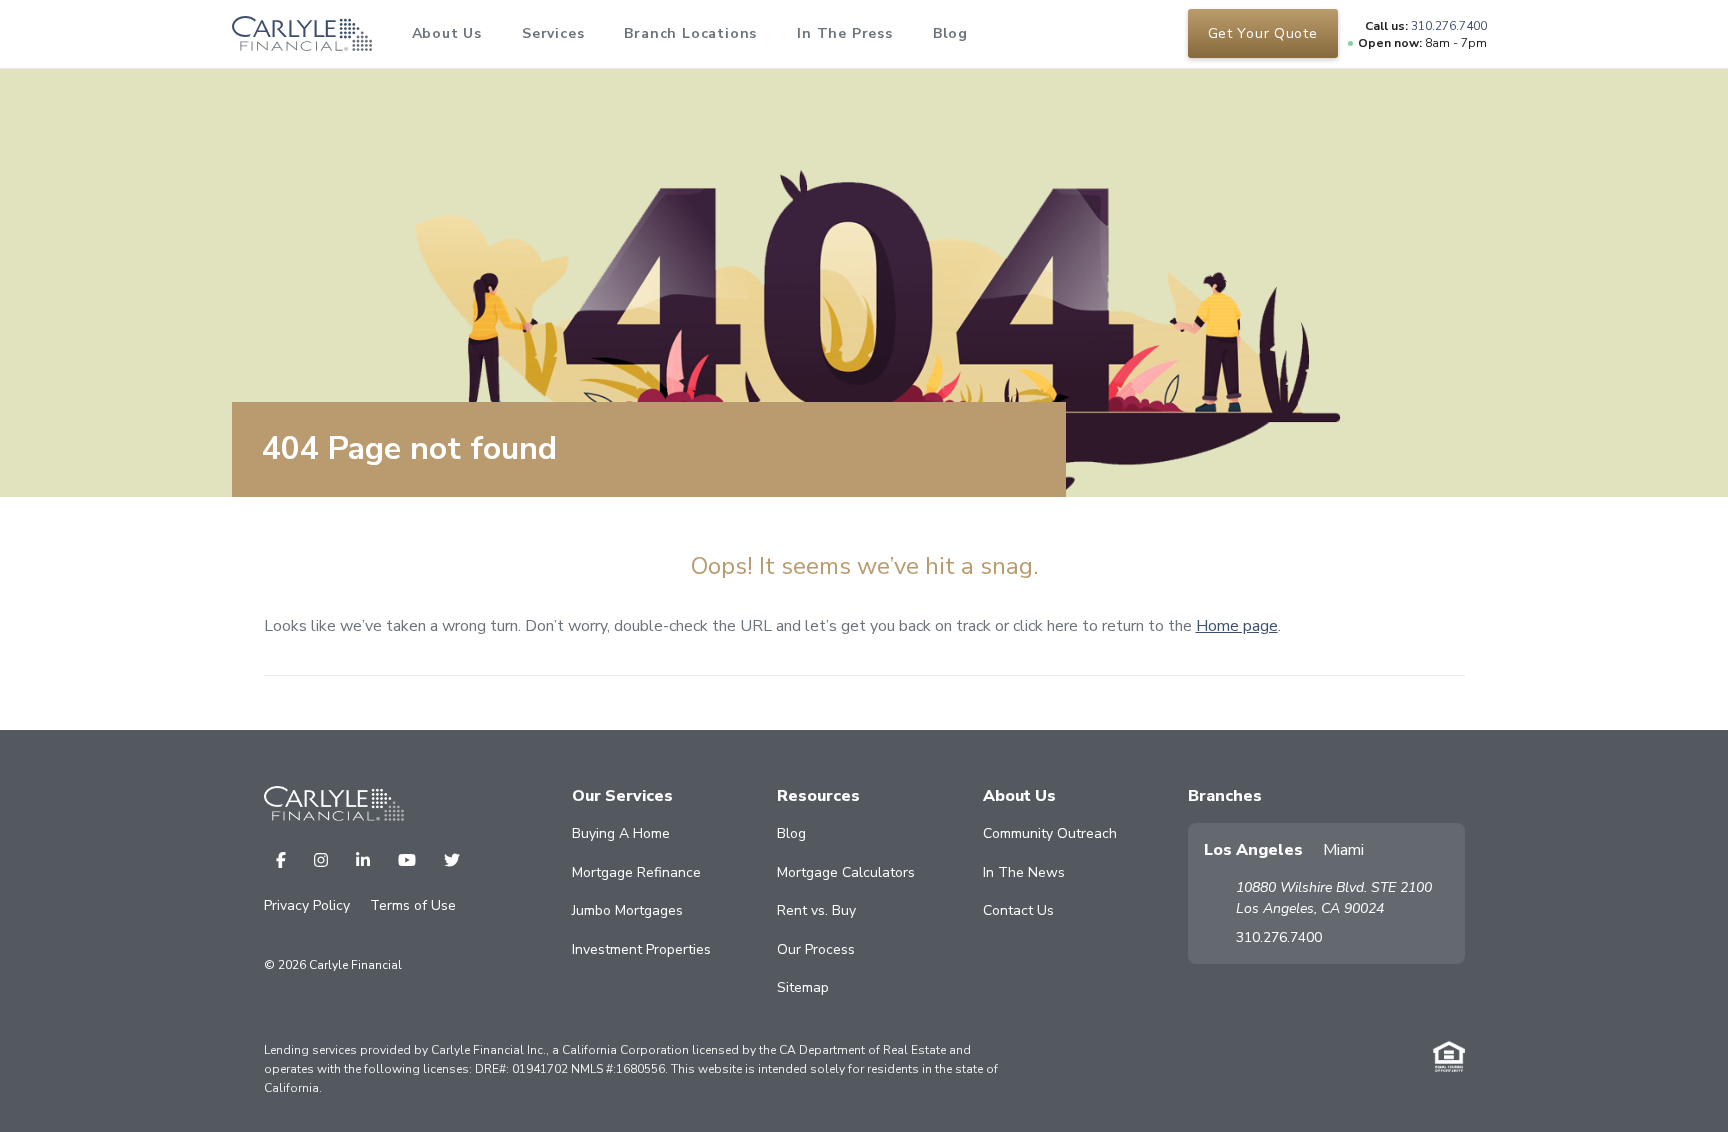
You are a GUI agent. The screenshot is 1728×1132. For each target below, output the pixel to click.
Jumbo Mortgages (627, 910)
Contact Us (1018, 910)
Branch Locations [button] (690, 33)
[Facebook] (281, 862)
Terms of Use (413, 905)
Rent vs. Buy (816, 910)
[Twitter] (452, 862)
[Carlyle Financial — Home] (302, 33)
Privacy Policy (307, 905)
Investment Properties (641, 949)
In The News (1024, 872)
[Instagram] (321, 862)
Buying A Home (621, 833)
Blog (950, 33)
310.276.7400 (1279, 937)
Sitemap (803, 987)
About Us (447, 33)
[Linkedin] (363, 862)
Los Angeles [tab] (1253, 850)
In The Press (845, 33)
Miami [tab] (1343, 850)
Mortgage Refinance (636, 872)
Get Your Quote (1263, 33)
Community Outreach (1050, 833)
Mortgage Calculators (846, 872)
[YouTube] (407, 862)
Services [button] (553, 33)
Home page (1237, 626)
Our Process (816, 949)
